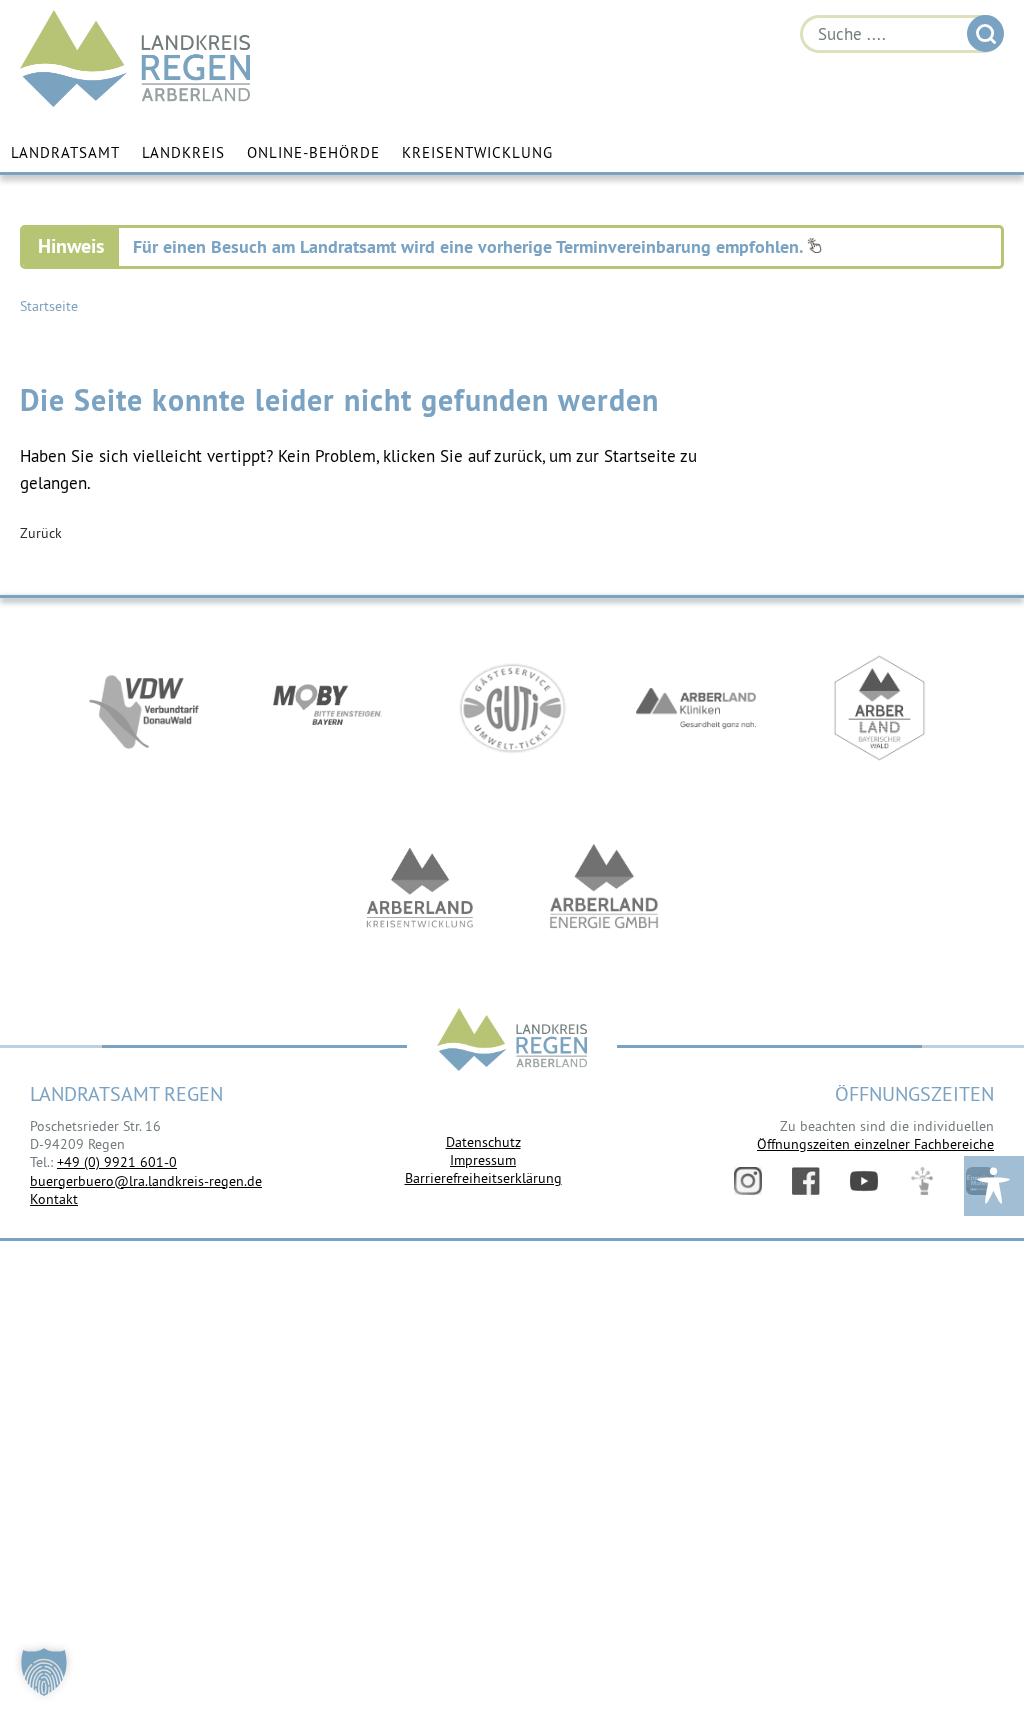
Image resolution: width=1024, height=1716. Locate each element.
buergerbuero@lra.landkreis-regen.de (146, 1181)
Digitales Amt (922, 1181)
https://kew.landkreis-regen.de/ (420, 888)
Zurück (41, 533)
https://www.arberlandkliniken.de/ (696, 708)
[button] (44, 1672)
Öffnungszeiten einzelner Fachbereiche (875, 1144)
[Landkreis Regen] (512, 1041)
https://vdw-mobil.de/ (144, 708)
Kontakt (54, 1199)
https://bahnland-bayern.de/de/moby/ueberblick (328, 708)
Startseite (49, 306)
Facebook (806, 1181)
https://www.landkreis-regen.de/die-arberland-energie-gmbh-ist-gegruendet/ (604, 888)
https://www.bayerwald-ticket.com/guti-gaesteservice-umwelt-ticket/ (512, 708)
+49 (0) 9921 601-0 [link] (117, 1162)
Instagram (748, 1181)
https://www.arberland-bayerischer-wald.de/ (880, 708)
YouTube (864, 1181)
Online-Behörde (313, 152)
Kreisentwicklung (477, 152)
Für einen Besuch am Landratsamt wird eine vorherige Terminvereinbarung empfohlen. (470, 246)
